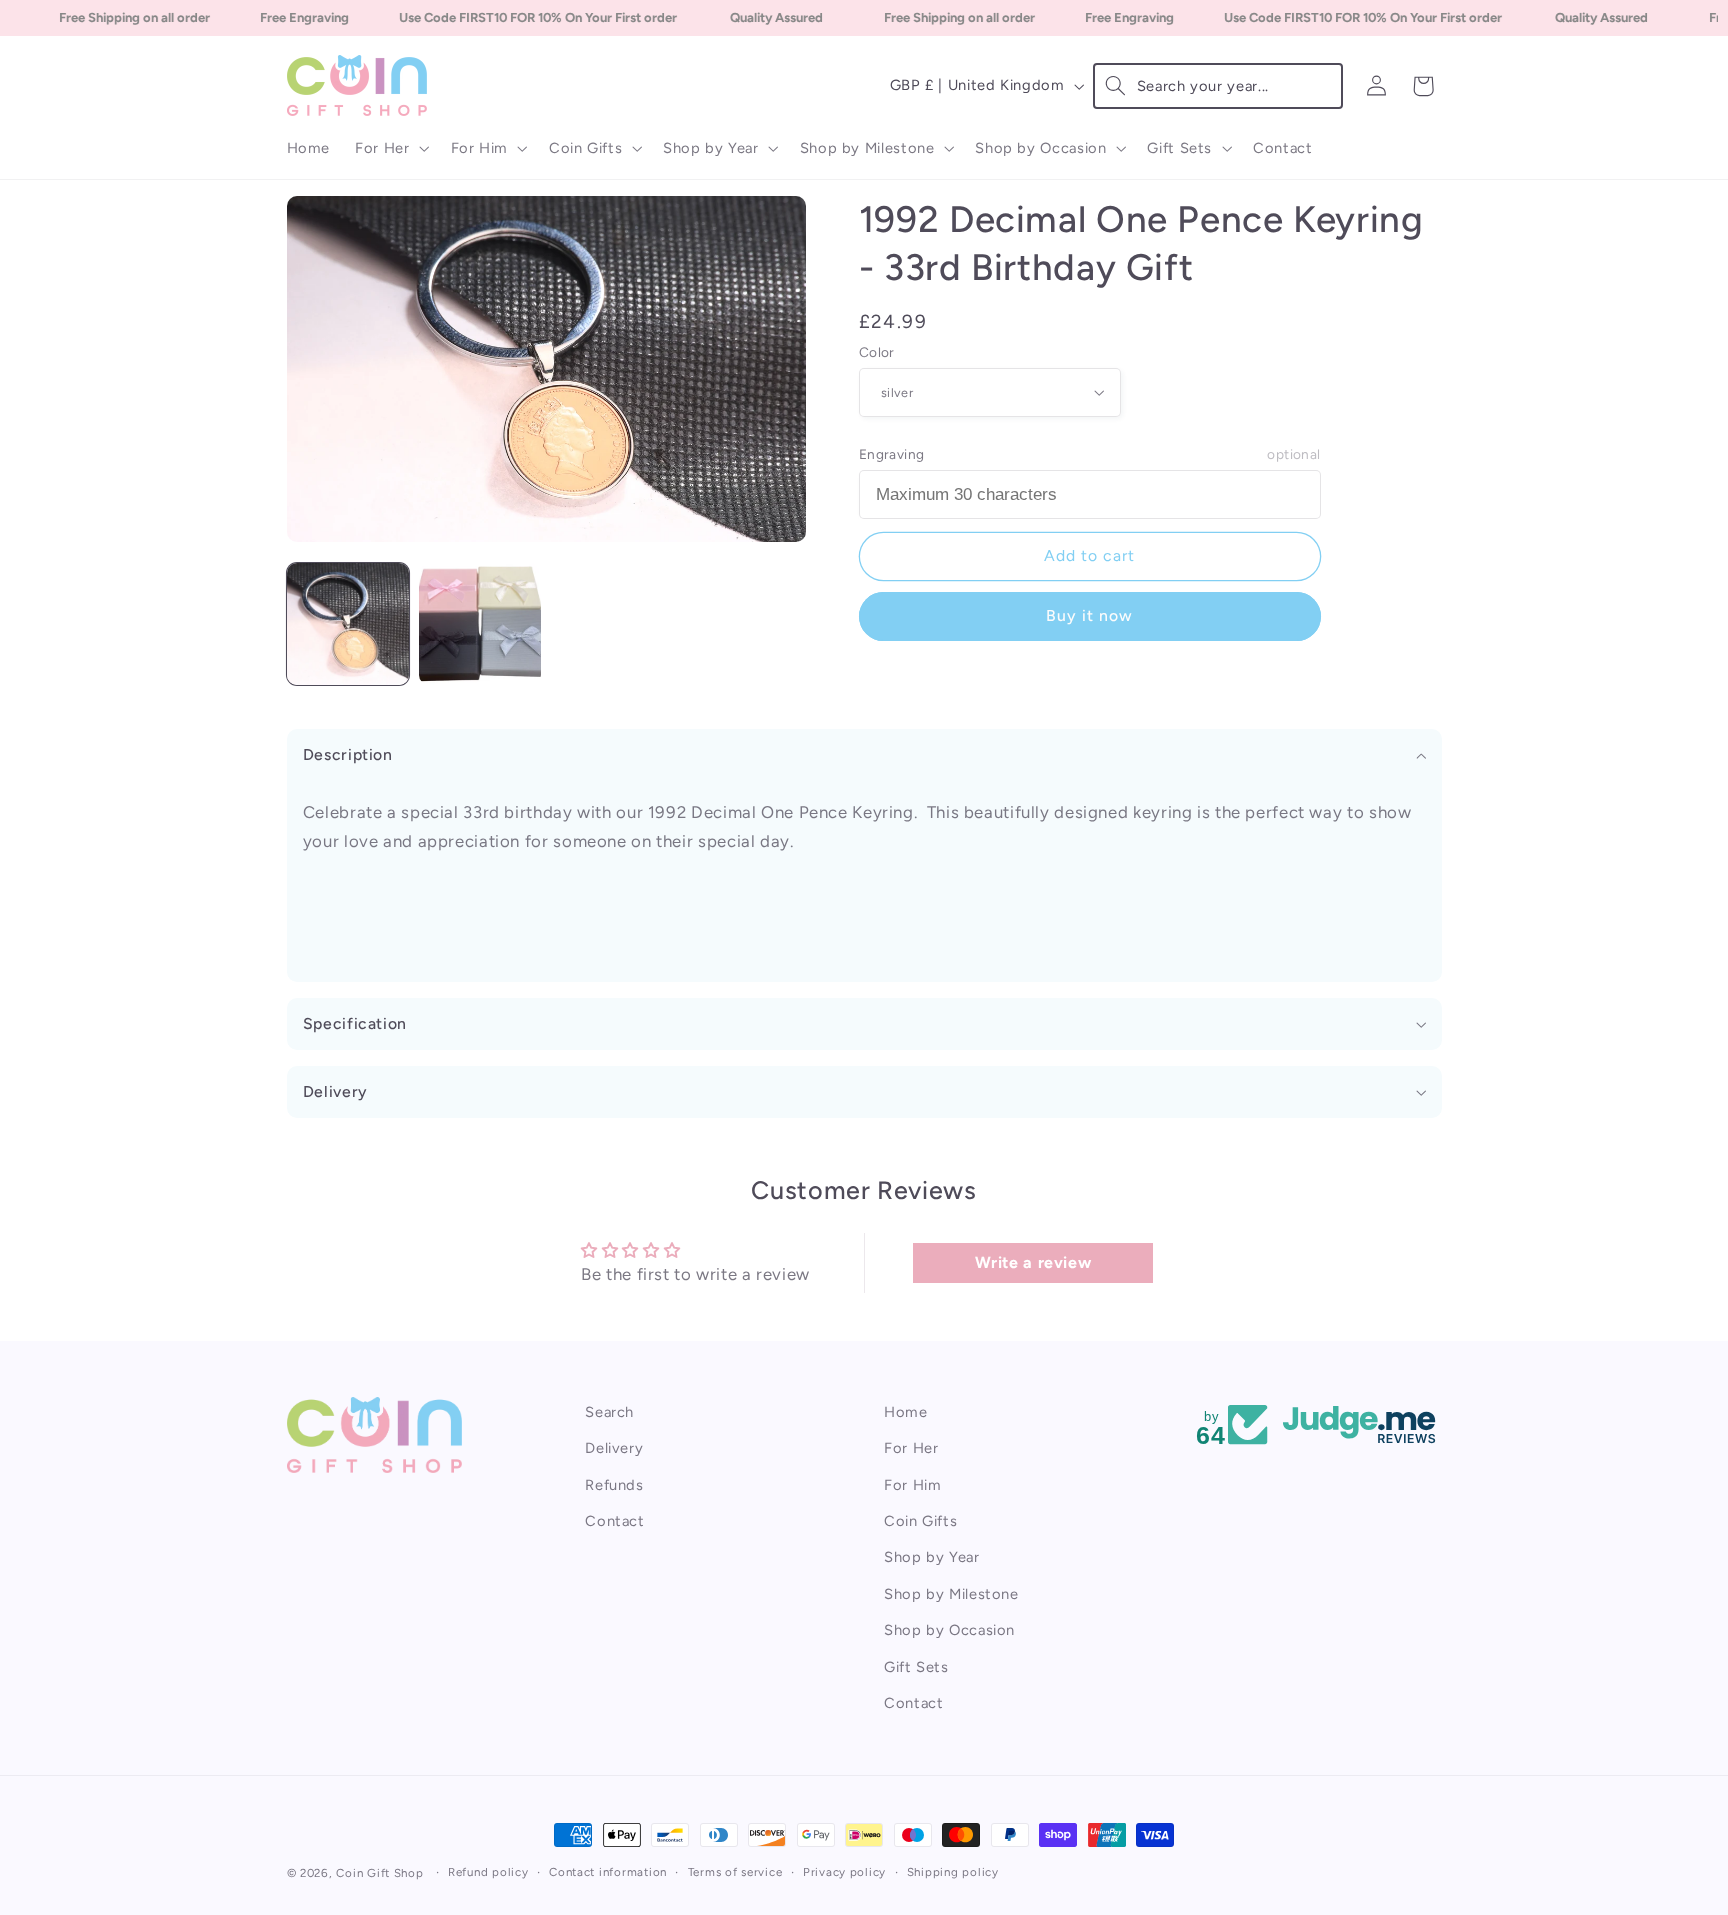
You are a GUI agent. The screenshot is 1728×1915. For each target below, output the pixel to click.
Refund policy (488, 1872)
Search (609, 1412)
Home (906, 1412)
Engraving (1090, 453)
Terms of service (735, 1872)
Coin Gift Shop (379, 1873)
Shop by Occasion (949, 1630)
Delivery (614, 1448)
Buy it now (1090, 615)
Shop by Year (932, 1557)
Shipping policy (953, 1872)
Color (877, 351)
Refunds (614, 1485)
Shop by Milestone (951, 1594)
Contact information (608, 1872)
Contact (614, 1521)
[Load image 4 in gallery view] (480, 624)
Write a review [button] (1033, 1262)
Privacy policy (844, 1872)
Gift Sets (916, 1666)
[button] (390, 148)
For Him (912, 1485)
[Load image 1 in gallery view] (348, 624)
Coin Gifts (920, 1521)
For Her (911, 1448)
